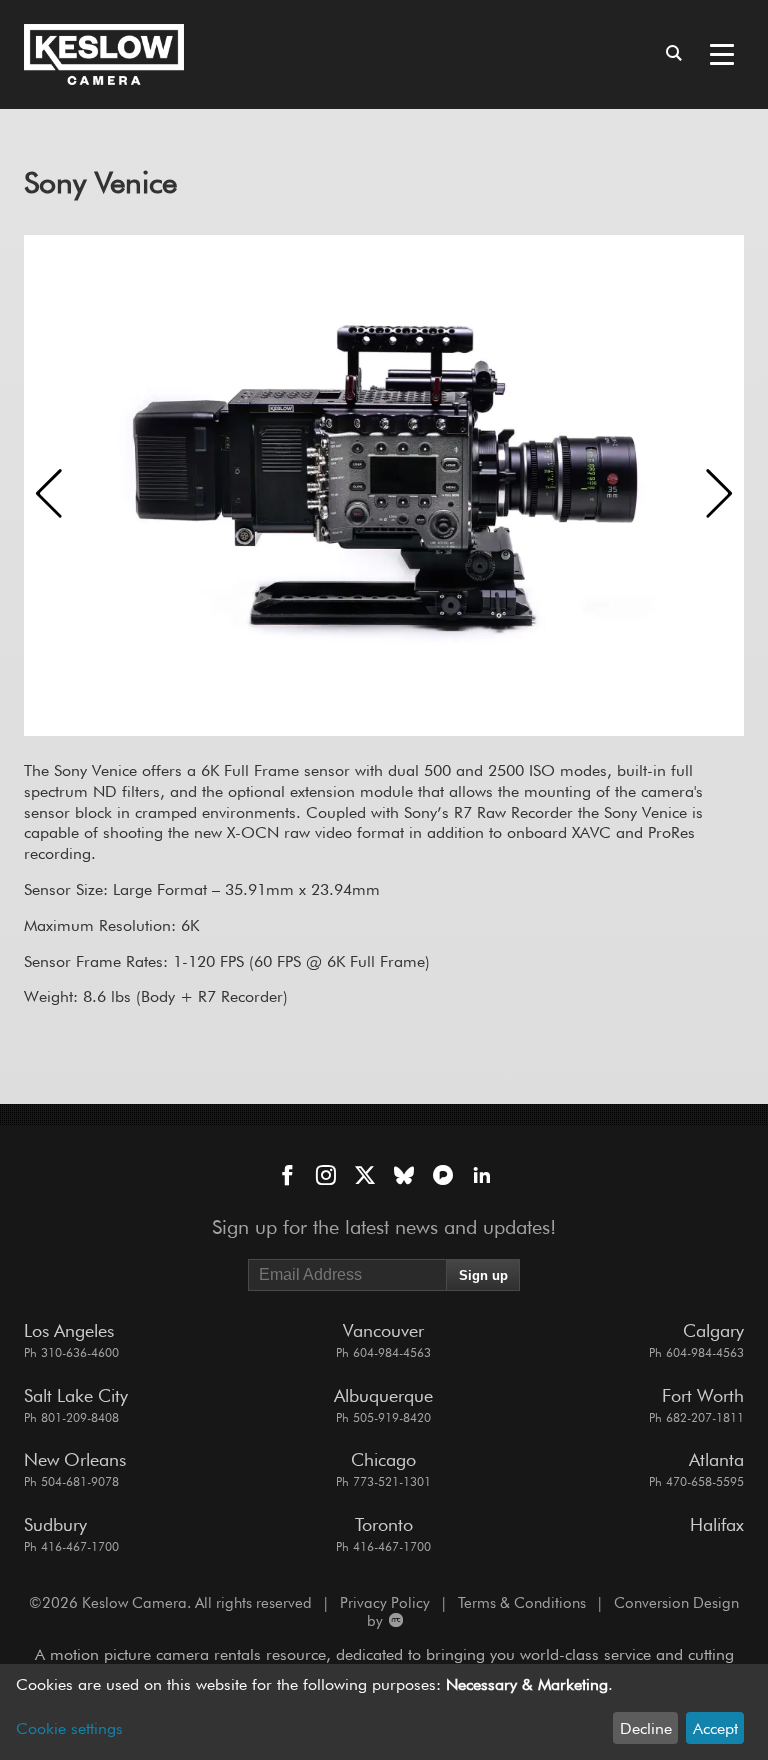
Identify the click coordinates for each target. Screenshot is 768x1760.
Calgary (713, 1330)
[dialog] (384, 1712)
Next (719, 493)
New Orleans (75, 1459)
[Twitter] (365, 1177)
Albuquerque (383, 1395)
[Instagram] (326, 1177)
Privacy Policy (385, 1603)
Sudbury (55, 1524)
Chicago (383, 1459)
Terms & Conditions (522, 1603)
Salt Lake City (76, 1395)
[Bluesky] (404, 1177)
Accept (715, 1728)
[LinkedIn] (482, 1177)
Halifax (717, 1524)
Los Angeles (69, 1330)
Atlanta (716, 1459)
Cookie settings (69, 1728)
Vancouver (383, 1330)
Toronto (384, 1524)
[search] (674, 55)
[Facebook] (287, 1177)
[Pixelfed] (443, 1177)
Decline (646, 1728)
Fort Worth (703, 1395)
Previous (49, 493)
